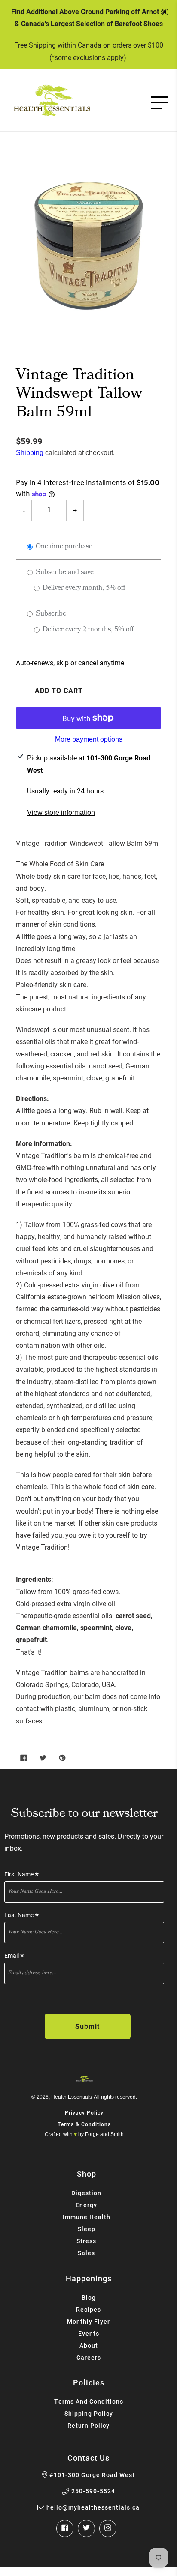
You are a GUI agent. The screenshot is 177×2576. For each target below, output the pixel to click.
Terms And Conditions (89, 2401)
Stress (86, 2241)
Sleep (87, 2229)
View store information (61, 812)
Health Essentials (72, 2097)
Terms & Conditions (84, 2124)
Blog (89, 2297)
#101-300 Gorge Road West (92, 2475)
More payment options (89, 739)
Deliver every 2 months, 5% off (87, 630)
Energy (86, 2205)
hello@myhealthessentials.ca (93, 2507)
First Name (21, 1874)
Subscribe (50, 614)
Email (14, 1956)
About (89, 2345)
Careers (89, 2357)
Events (89, 2333)
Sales (86, 2253)
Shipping (30, 453)
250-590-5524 (93, 2491)
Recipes (88, 2309)
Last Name (21, 1915)
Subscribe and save (64, 573)
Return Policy (88, 2425)
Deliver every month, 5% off (83, 588)
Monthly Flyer (88, 2321)
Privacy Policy (84, 2112)
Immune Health (87, 2217)
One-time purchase (63, 547)
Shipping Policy (89, 2413)
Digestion (86, 2193)
